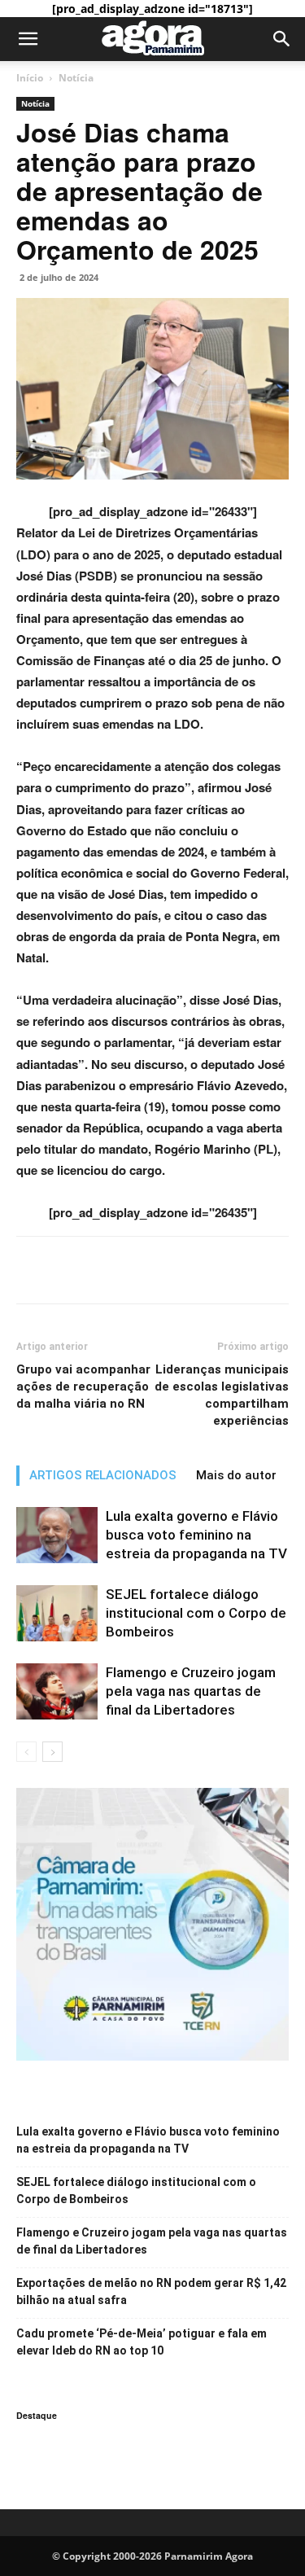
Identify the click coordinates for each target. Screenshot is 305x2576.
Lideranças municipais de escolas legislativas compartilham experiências (222, 1395)
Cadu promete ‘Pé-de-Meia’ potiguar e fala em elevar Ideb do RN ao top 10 (142, 2342)
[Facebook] (33, 1270)
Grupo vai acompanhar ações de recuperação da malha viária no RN (83, 1387)
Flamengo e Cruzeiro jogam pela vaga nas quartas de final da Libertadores (191, 1691)
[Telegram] (145, 1270)
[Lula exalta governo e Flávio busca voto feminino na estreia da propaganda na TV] (57, 1535)
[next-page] (52, 1752)
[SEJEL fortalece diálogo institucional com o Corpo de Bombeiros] (57, 1613)
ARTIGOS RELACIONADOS (103, 1475)
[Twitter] (70, 1270)
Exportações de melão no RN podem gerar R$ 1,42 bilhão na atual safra (151, 2291)
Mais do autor (236, 1475)
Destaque (37, 2415)
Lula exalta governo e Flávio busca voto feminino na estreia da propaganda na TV (196, 1535)
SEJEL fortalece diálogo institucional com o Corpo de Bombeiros (196, 1613)
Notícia (76, 78)
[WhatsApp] (107, 1270)
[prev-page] (26, 1752)
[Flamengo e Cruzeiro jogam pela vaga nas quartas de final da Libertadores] (57, 1691)
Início (30, 78)
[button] (28, 39)
